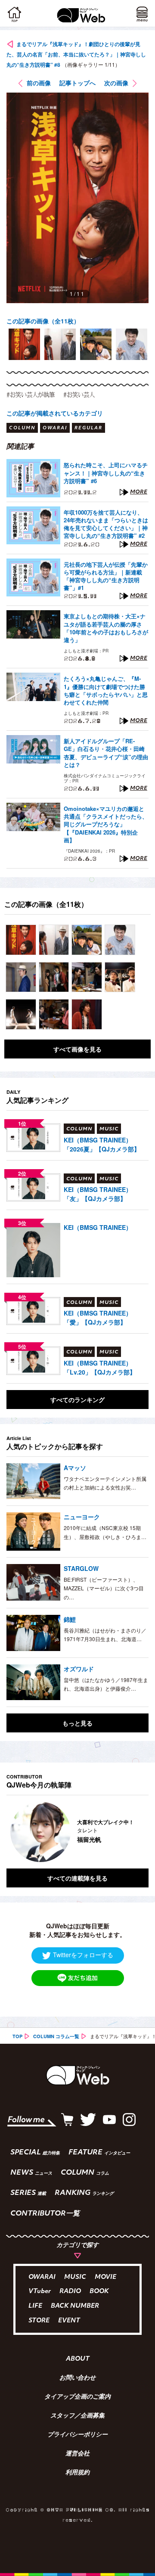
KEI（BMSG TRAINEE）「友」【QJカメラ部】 (98, 1194)
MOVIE (105, 2277)
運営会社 (77, 2454)
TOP (17, 2036)
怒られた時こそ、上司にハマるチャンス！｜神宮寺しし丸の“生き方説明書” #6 (106, 473)
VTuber (40, 2292)
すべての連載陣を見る (77, 1878)
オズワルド (79, 1669)
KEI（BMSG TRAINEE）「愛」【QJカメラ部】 (98, 1317)
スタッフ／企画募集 (77, 2416)
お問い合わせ (77, 2378)
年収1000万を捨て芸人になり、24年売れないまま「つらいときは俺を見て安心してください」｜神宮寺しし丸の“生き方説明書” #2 (106, 524)
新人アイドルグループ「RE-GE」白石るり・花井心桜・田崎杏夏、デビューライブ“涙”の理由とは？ (106, 753)
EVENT (69, 2321)
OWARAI (42, 2277)
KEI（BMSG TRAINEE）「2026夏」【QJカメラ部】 (102, 1144)
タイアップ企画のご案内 (77, 2397)
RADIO (70, 2292)
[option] (24, 344)
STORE (39, 2321)
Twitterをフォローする (83, 1955)
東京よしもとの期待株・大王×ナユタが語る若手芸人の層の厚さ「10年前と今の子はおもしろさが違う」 (106, 628)
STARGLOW (81, 1568)
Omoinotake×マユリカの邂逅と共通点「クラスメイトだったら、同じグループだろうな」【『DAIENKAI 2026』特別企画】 (106, 824)
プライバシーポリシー (77, 2435)
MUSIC (75, 2277)
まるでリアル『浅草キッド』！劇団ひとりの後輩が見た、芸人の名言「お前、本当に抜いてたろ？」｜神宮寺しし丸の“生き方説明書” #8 (76, 54)
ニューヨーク (82, 1517)
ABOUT (78, 2359)
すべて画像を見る (77, 1049)
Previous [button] (13, 1832)
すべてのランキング (77, 1400)
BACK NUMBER (75, 2306)
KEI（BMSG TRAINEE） (98, 1227)
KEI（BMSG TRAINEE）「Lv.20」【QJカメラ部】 (100, 1367)
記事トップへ (77, 83)
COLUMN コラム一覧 (56, 2036)
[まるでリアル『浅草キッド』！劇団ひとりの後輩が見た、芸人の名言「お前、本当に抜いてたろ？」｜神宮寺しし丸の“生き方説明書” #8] (21, 940)
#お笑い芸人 (79, 394)
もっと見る (77, 1723)
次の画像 (116, 83)
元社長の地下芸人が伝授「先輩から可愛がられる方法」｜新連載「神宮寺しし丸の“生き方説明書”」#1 (106, 576)
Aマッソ (75, 1468)
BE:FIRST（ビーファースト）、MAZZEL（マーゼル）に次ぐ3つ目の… (104, 1588)
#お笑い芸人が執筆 (31, 394)
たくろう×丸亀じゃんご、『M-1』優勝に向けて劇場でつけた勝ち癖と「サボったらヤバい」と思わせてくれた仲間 (106, 691)
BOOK (99, 2292)
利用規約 (77, 2473)
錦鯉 (70, 1619)
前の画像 (39, 83)
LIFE (35, 2306)
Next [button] (136, 1832)
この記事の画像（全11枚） (43, 321)
